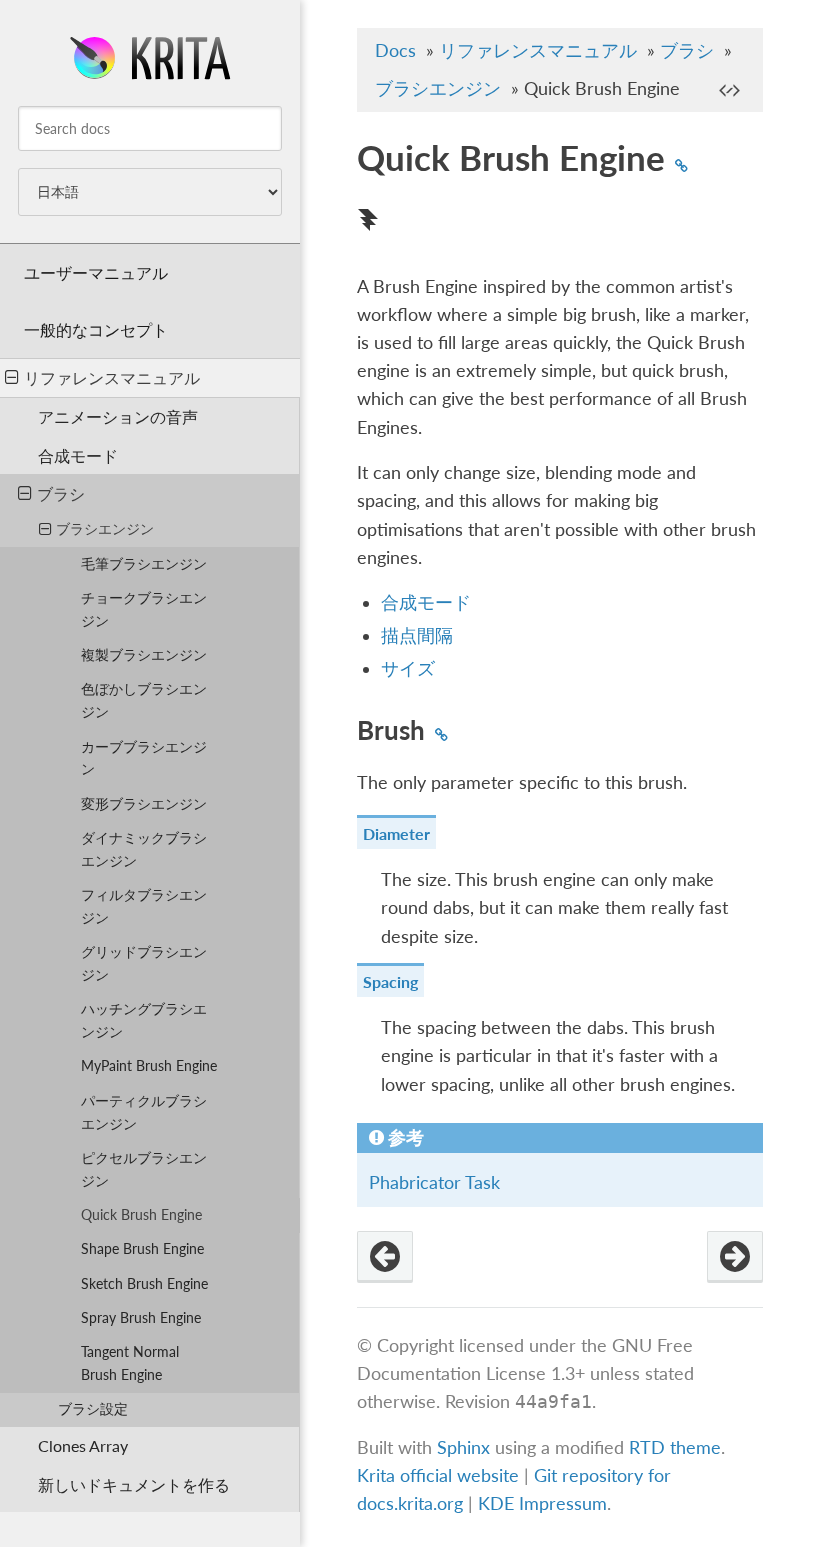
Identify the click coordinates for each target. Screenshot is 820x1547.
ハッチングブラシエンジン (144, 1020)
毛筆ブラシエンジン (144, 563)
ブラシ (61, 493)
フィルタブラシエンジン (144, 906)
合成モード (78, 455)
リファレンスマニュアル (112, 377)
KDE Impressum (542, 1503)
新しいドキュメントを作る (134, 1484)
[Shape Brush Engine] (735, 1257)
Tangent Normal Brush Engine (130, 1363)
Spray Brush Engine (141, 1317)
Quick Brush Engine (141, 1214)
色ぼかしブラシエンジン (144, 700)
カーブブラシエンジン (144, 758)
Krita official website (438, 1475)
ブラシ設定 (93, 1408)
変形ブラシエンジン (144, 803)
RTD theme (675, 1447)
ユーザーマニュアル (96, 272)
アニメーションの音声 (118, 416)
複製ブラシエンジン (144, 654)
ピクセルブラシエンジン (144, 1169)
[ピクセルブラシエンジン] (385, 1257)
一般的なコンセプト (96, 329)
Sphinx (463, 1447)
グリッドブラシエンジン (144, 963)
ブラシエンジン (105, 528)
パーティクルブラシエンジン (144, 1112)
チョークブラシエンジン (144, 609)
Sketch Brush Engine (144, 1283)
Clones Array (83, 1445)
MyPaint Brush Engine (149, 1065)
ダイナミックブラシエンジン (144, 849)
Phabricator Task (434, 1182)
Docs (395, 50)
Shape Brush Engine (142, 1248)
